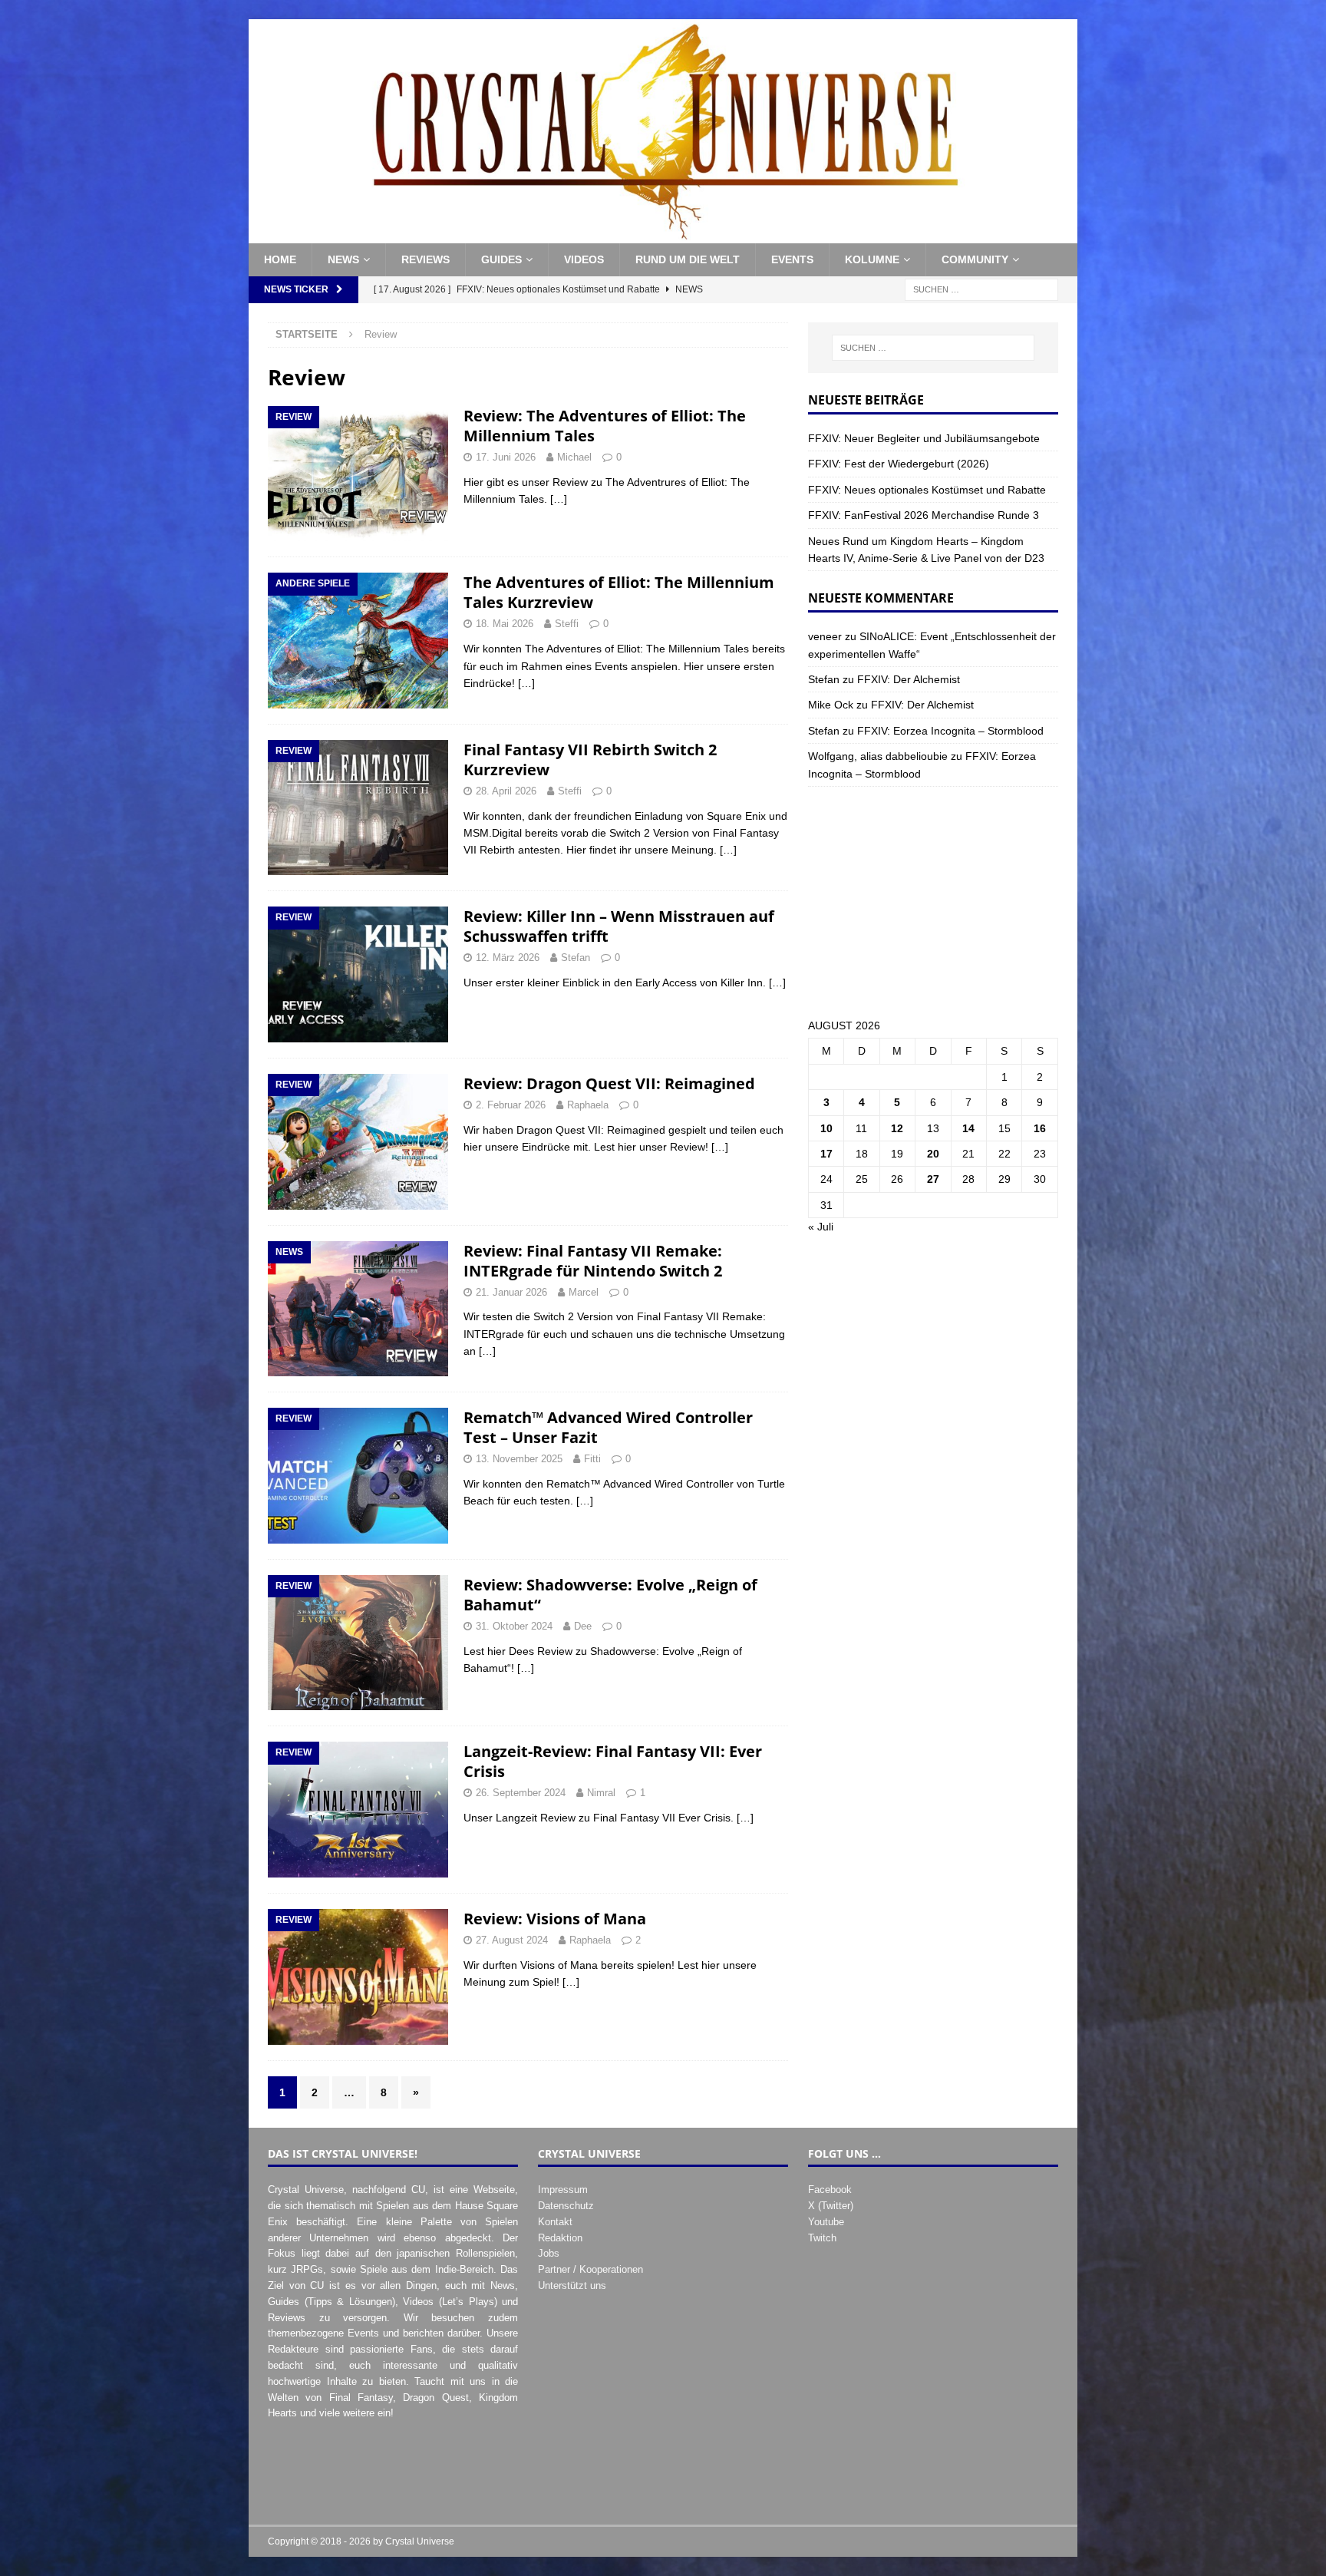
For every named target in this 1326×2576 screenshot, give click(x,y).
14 (968, 1128)
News (343, 259)
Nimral (601, 1793)
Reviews (426, 259)
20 (933, 1154)
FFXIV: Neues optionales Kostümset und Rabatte (927, 490)
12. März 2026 (508, 958)
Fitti (592, 1459)
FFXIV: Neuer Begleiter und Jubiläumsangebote (924, 438)
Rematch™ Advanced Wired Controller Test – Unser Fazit (608, 1427)
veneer (825, 636)
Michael (574, 457)
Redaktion (560, 2238)
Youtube (826, 2222)
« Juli (821, 1227)
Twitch (822, 2238)
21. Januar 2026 (511, 1292)
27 (933, 1179)
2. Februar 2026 (511, 1105)
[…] (559, 499)
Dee (583, 1626)
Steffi (567, 624)
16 (1040, 1128)
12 (897, 1128)
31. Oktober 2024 (514, 1626)
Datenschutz (566, 2206)
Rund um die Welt (688, 259)
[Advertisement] (933, 902)
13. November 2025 (519, 1459)
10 (826, 1128)
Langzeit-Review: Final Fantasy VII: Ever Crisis (613, 1761)
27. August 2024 (512, 1940)
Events (792, 259)
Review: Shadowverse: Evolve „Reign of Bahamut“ (610, 1595)
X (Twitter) (831, 2206)
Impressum (563, 2190)
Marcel (584, 1292)
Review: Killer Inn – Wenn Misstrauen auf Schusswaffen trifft (619, 926)
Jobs (549, 2253)
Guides (501, 259)
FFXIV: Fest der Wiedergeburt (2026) (899, 464)
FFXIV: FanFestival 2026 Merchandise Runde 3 (924, 515)
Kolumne (872, 259)
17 (826, 1154)
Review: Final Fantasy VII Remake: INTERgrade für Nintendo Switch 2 (593, 1261)
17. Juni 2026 (506, 457)
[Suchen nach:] (981, 289)
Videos (584, 259)
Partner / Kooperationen (590, 2269)
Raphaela (588, 1105)
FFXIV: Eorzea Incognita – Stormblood (950, 731)
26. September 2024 (521, 1793)
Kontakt (555, 2222)
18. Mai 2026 (505, 624)
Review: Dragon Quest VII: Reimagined (609, 1083)
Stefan (576, 958)
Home (280, 259)
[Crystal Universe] (663, 235)
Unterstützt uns (572, 2285)
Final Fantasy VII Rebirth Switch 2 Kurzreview (590, 760)
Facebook (830, 2190)
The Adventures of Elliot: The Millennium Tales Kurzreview (619, 592)
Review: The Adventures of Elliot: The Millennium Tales (605, 426)
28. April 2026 (506, 791)
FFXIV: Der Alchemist (909, 679)
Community (975, 259)
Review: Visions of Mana (555, 1919)
